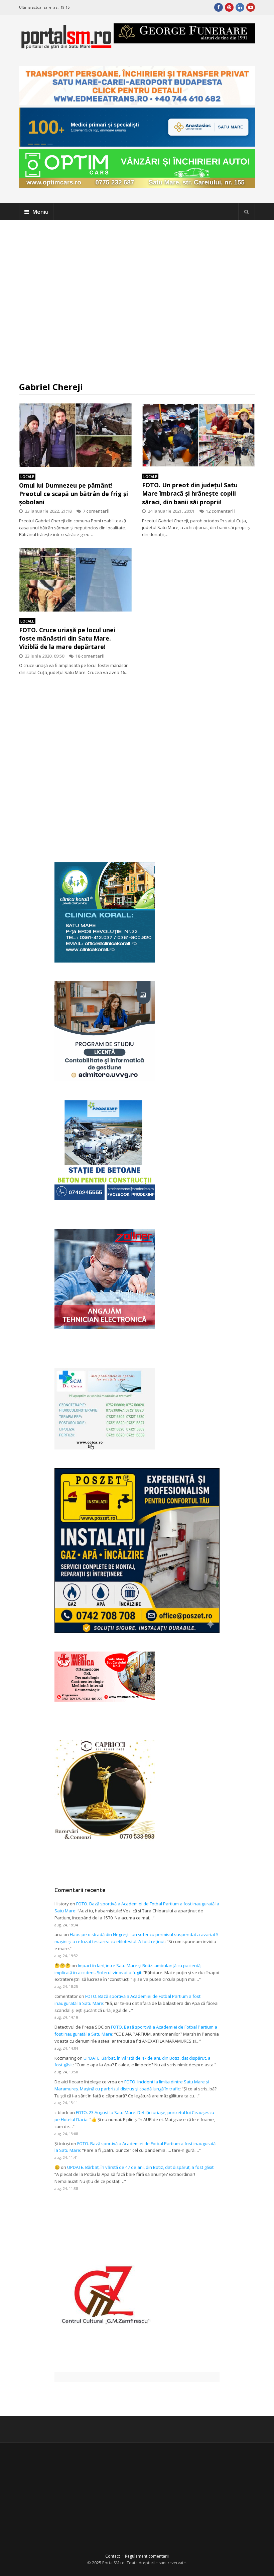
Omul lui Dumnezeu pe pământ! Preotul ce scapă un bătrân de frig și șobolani (74, 494)
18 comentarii (90, 656)
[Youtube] (251, 7)
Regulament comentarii (147, 2556)
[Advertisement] (137, 301)
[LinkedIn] (240, 7)
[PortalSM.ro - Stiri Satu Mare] (66, 46)
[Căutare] (247, 212)
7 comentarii (96, 511)
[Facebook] (219, 7)
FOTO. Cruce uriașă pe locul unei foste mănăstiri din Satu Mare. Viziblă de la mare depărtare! (67, 638)
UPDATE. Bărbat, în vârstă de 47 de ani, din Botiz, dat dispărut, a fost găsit (140, 2167)
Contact (113, 2556)
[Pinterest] (229, 7)
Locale (27, 476)
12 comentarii (220, 511)
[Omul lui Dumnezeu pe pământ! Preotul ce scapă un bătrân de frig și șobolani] (76, 435)
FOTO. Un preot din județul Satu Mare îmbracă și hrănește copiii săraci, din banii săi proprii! (190, 493)
